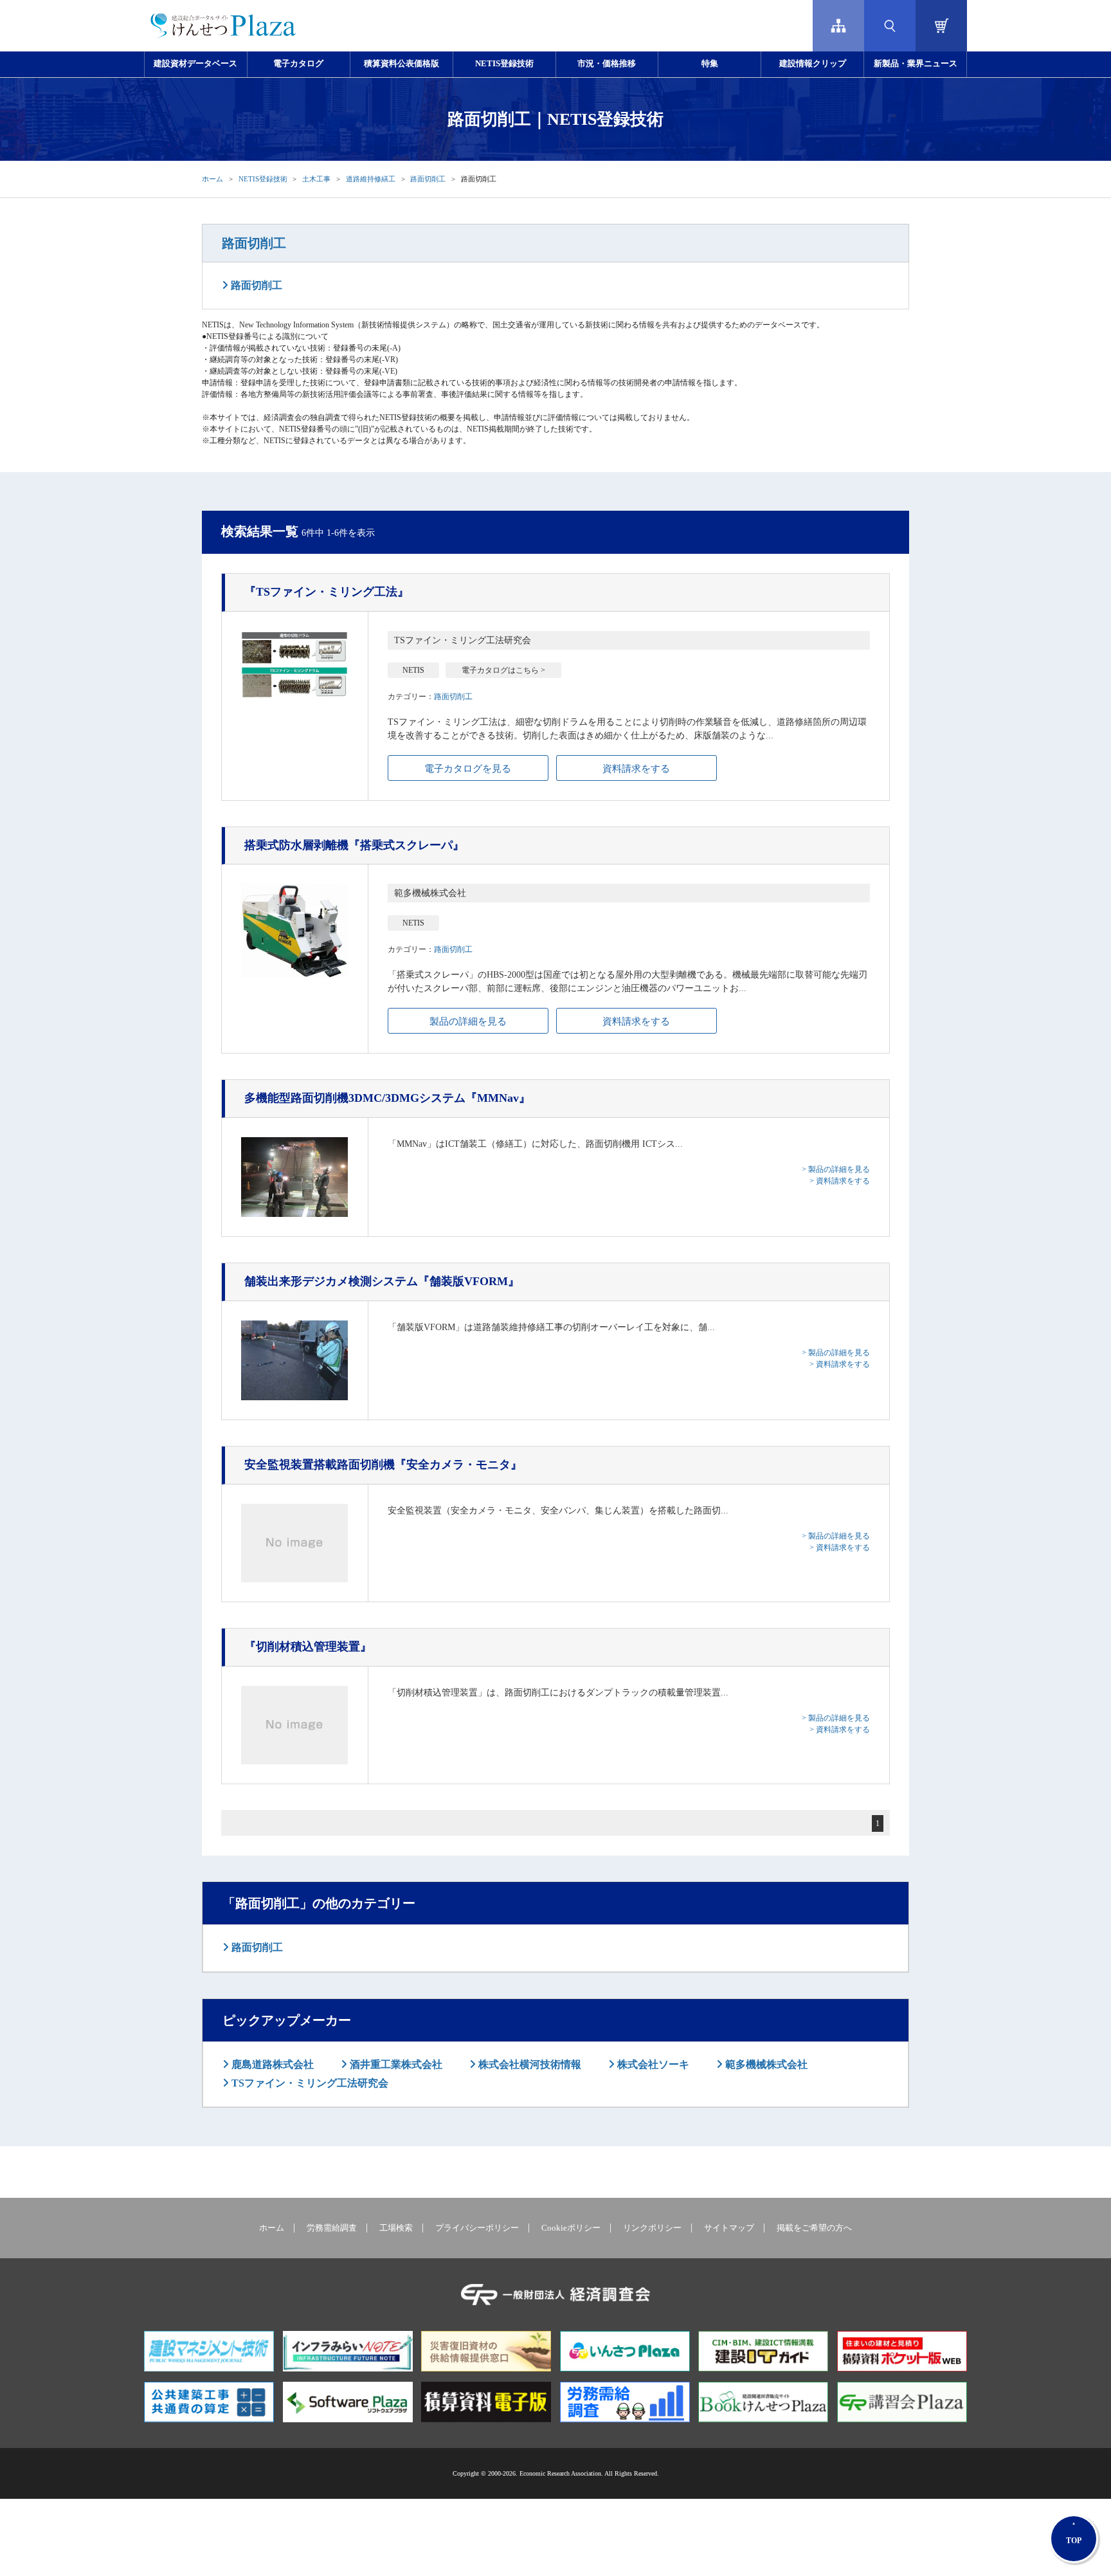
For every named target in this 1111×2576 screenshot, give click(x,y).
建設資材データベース (195, 64)
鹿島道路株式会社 (271, 2064)
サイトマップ (729, 2228)
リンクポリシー (652, 2228)
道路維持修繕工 (371, 179)
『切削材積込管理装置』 (308, 1647)
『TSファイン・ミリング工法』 (327, 592)
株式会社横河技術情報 (528, 2064)
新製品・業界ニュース (916, 64)
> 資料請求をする (840, 1181)
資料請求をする (636, 769)
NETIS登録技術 (504, 64)
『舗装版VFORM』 (382, 1281)
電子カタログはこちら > (503, 670)
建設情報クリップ (813, 64)
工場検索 (396, 2228)
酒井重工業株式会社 (395, 2064)
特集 (710, 64)
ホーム (212, 179)
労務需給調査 (332, 2228)
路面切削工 (428, 179)
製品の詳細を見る (468, 1021)
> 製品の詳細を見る (836, 1169)
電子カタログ (298, 64)
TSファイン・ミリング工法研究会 (309, 2083)
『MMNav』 (387, 1098)
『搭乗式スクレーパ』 (354, 845)
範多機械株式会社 (765, 2064)
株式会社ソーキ (652, 2064)
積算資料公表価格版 (402, 64)
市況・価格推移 (607, 64)
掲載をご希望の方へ (814, 2228)
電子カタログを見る (468, 769)
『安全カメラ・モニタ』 (383, 1465)
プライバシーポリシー (477, 2228)
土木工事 (316, 179)
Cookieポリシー (571, 2228)
